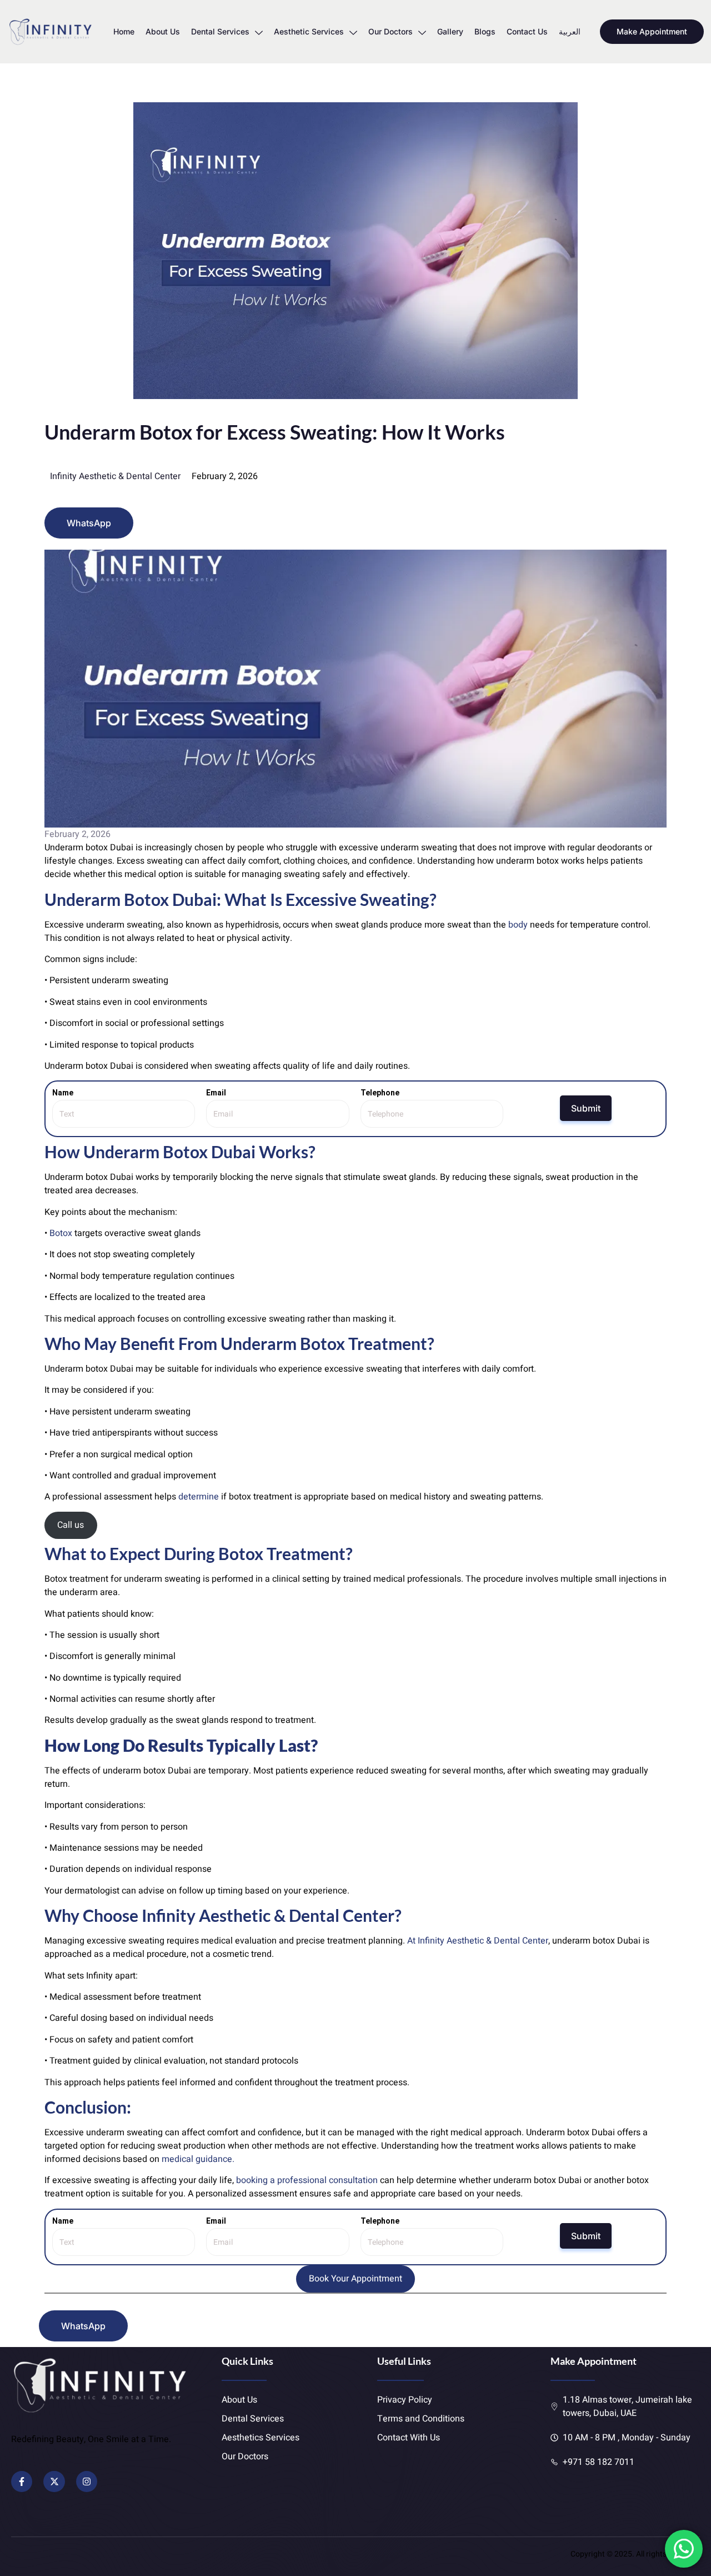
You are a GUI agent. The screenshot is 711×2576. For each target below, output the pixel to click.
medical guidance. (198, 2159)
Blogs (485, 31)
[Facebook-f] (22, 2482)
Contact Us (527, 31)
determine (199, 1497)
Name (63, 1093)
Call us (71, 1525)
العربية (570, 31)
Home (124, 31)
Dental (314, 1915)
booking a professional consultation (307, 2180)
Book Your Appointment (355, 2279)
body (518, 925)
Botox (61, 1233)
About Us (163, 31)
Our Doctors (390, 31)
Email (216, 1093)
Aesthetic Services (309, 31)
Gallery (450, 31)
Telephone (380, 1093)
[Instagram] (87, 2482)
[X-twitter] (54, 2482)
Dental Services (220, 31)
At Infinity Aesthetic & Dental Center (477, 1941)
